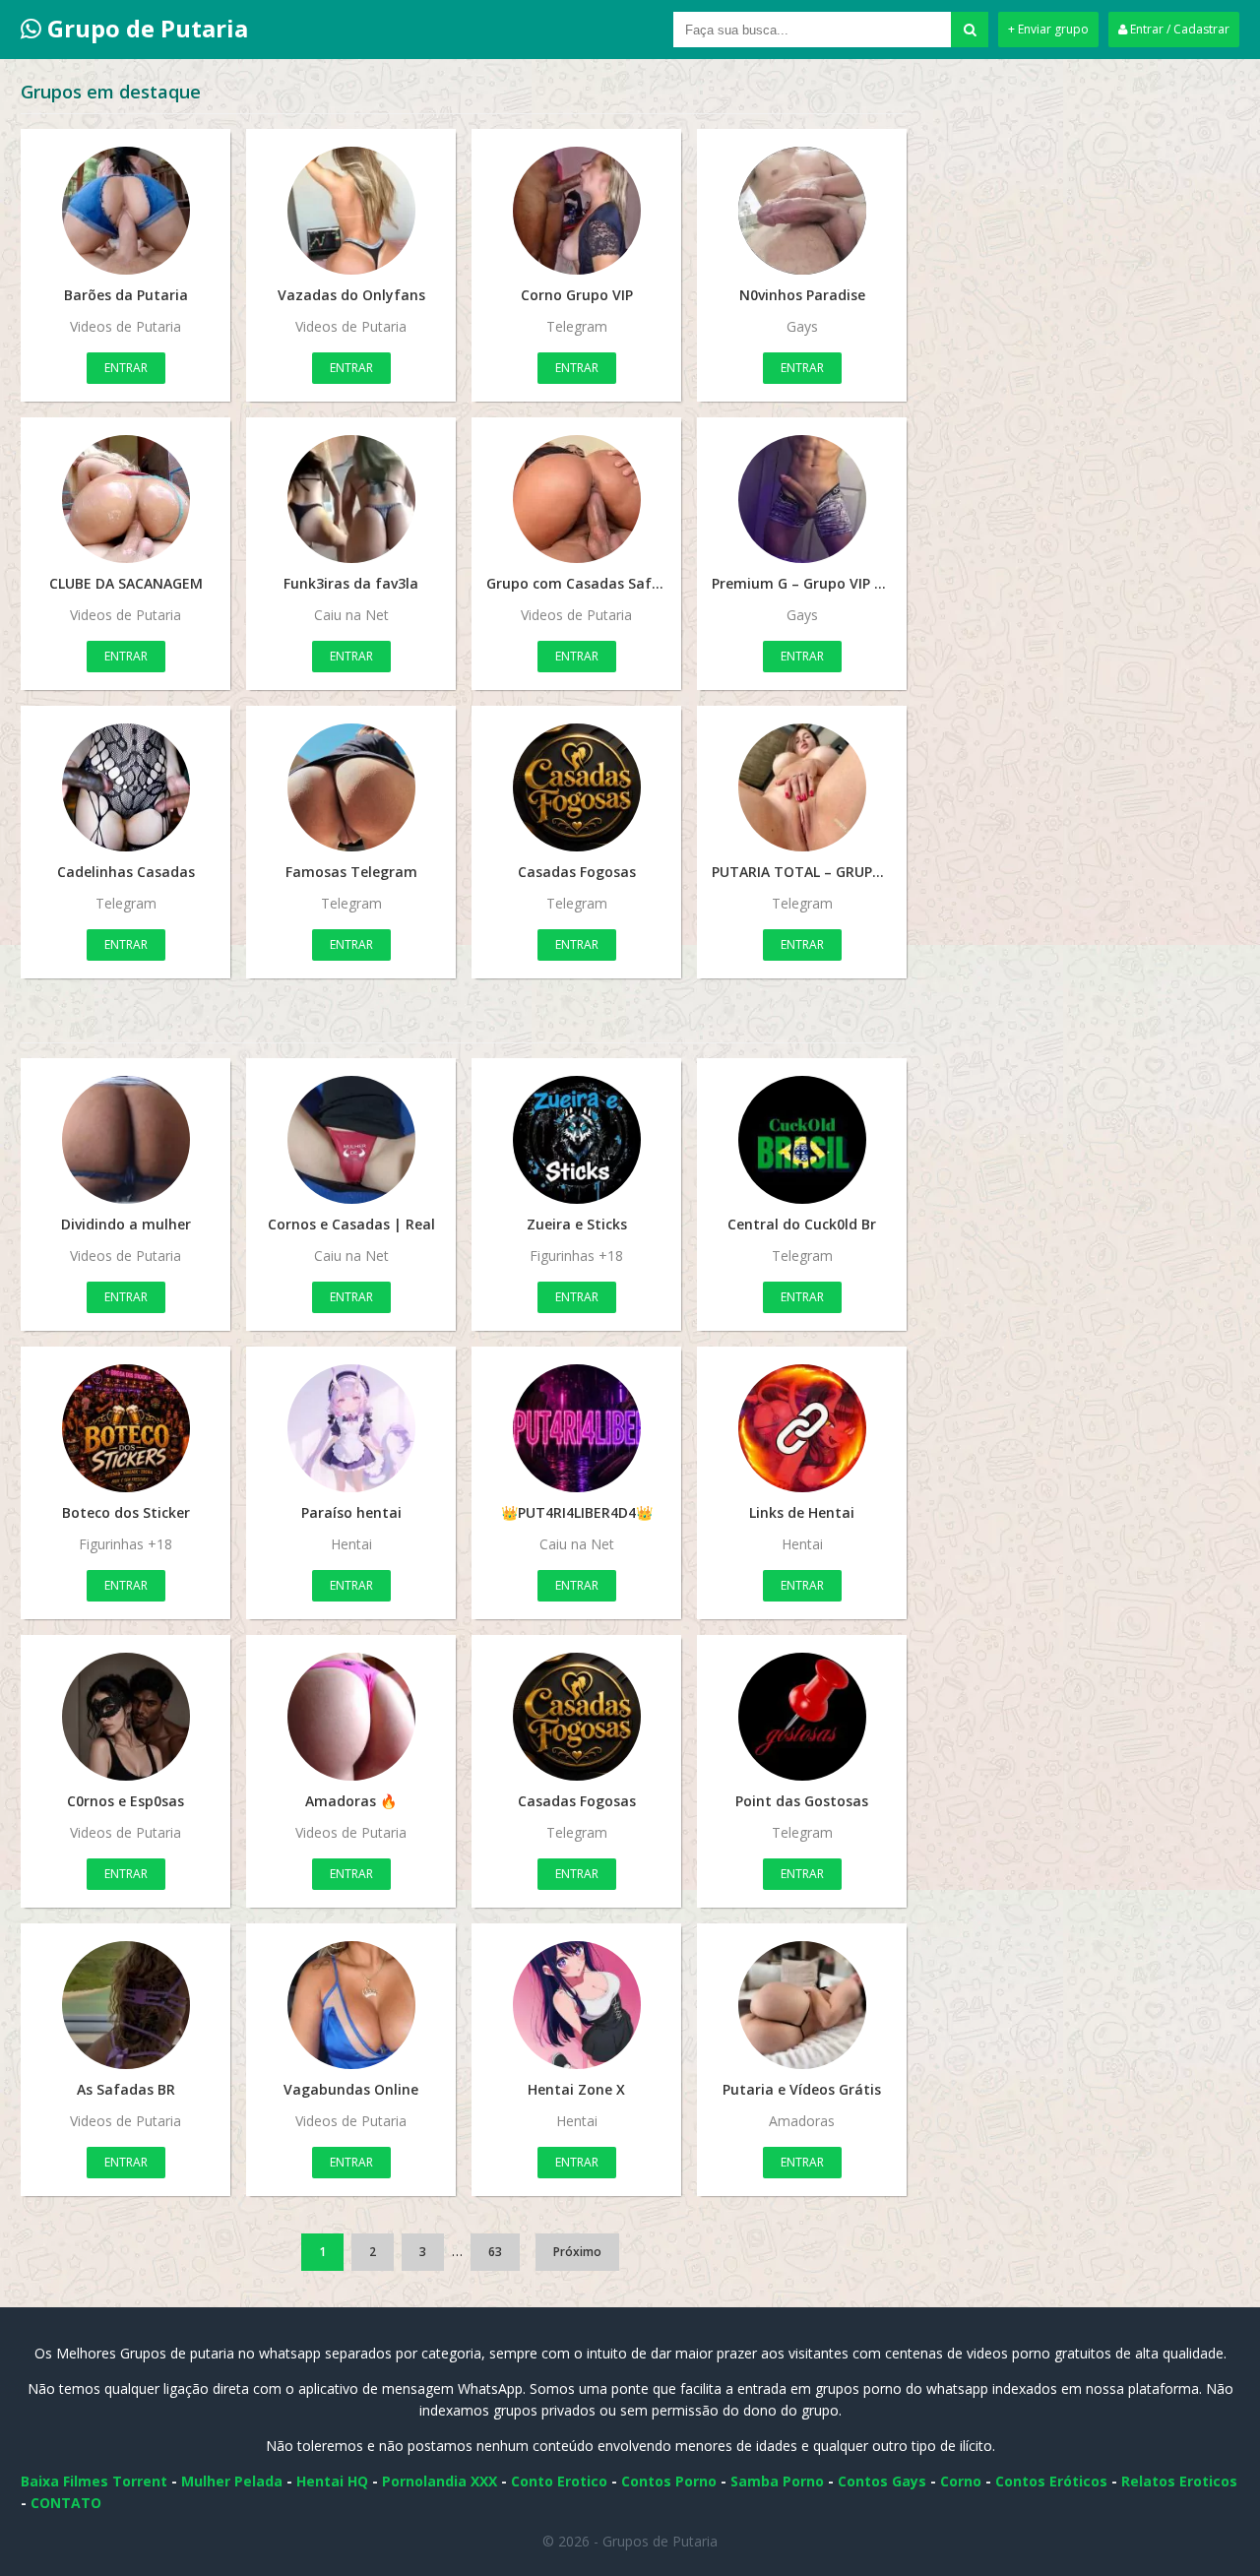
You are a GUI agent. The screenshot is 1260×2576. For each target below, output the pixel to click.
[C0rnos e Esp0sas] (126, 1717)
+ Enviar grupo (1048, 29)
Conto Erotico (559, 2481)
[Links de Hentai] (802, 1428)
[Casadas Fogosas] (576, 787)
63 (495, 2252)
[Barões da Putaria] (126, 211)
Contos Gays (882, 2481)
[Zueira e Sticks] (576, 1140)
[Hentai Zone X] (576, 2005)
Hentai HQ (332, 2481)
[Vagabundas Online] (351, 2005)
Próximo (577, 2252)
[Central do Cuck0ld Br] (802, 1140)
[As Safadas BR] (126, 2005)
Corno (961, 2481)
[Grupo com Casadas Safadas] (576, 499)
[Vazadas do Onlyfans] (351, 211)
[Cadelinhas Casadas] (126, 787)
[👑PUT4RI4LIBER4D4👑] (576, 1428)
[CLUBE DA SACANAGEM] (126, 499)
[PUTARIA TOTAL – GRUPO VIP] (802, 787)
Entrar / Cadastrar (1178, 29)
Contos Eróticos (1051, 2481)
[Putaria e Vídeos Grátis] (802, 2005)
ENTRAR (126, 368)
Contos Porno (669, 2481)
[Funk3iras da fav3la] (351, 499)
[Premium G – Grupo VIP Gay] (802, 499)
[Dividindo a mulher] (126, 1140)
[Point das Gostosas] (802, 1717)
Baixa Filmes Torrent (94, 2481)
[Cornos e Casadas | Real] (351, 1140)
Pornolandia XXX (440, 2481)
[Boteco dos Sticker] (126, 1428)
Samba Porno (777, 2481)
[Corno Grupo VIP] (576, 211)
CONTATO (66, 2503)
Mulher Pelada (232, 2481)
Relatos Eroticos (1179, 2481)
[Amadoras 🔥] (351, 1717)
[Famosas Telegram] (351, 787)
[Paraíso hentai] (351, 1428)
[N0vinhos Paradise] (802, 211)
